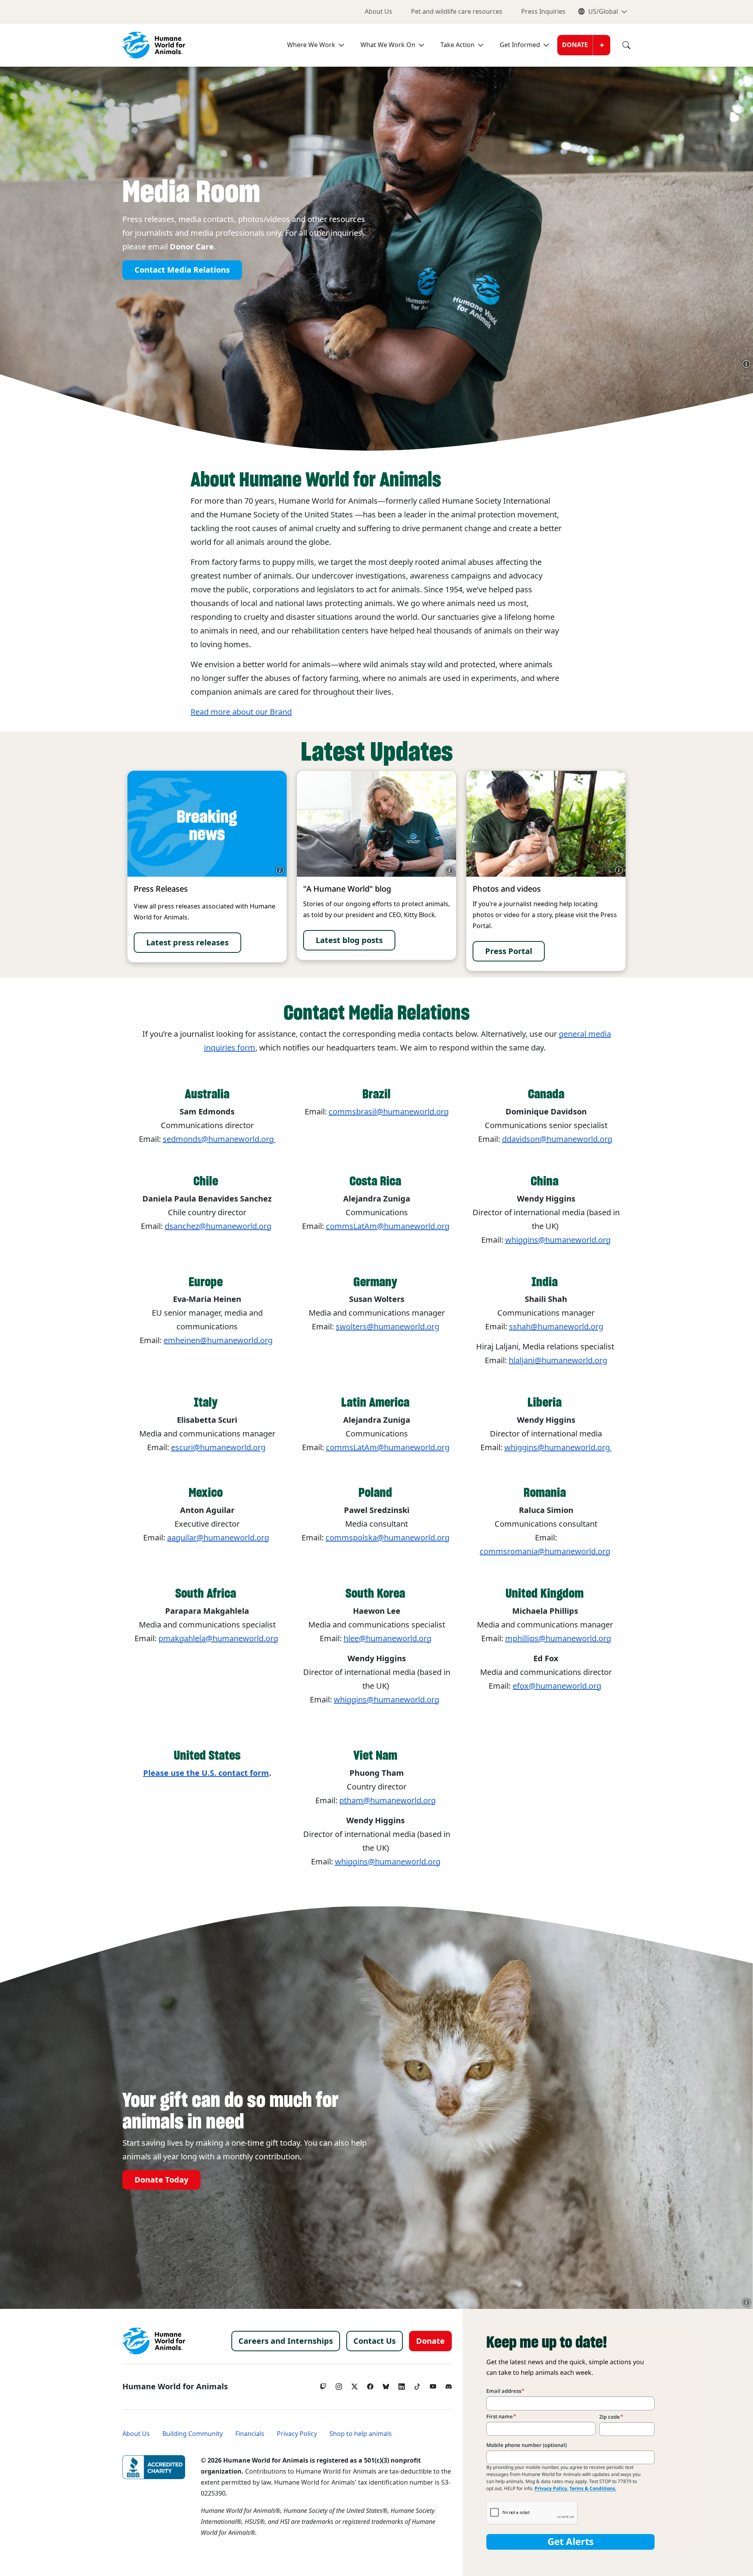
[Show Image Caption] (746, 364)
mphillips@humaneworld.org (558, 1638)
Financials (250, 2434)
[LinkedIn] (402, 2385)
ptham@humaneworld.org (387, 1800)
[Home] (154, 2341)
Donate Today (161, 2180)
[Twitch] (323, 2385)
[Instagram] (339, 2385)
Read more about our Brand (241, 712)
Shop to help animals (361, 2434)
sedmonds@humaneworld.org (219, 1139)
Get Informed (520, 45)
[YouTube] (433, 2385)
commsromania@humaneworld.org (545, 1551)
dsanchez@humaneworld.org (218, 1226)
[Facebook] (370, 2385)
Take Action (457, 45)
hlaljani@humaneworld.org (558, 1360)
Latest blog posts (349, 940)
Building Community (193, 2434)
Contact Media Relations (182, 270)
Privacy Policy (297, 2434)
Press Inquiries (543, 12)
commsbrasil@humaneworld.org (389, 1112)
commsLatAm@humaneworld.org (388, 1226)
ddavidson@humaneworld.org (557, 1139)
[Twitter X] (355, 2385)
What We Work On (388, 45)
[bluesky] (386, 2385)
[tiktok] (417, 2385)
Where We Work (311, 45)
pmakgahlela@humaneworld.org (218, 1638)
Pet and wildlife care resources (457, 12)
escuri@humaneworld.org (218, 1447)
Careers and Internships (286, 2341)
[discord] (449, 2385)
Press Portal (509, 951)
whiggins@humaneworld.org (558, 1447)
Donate (575, 45)
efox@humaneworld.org (557, 1686)
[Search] (620, 45)
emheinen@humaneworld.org (218, 1340)
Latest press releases (187, 943)
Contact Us (375, 2341)
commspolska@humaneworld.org (387, 1538)
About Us (378, 12)
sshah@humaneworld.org (556, 1327)
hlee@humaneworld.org (387, 1638)
